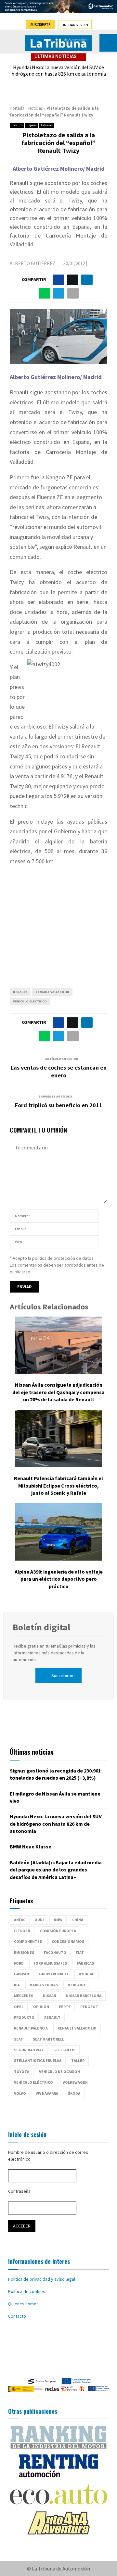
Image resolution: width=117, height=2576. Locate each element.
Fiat (80, 1952)
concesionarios (68, 1941)
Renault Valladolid (52, 992)
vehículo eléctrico (30, 1001)
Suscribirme (63, 1675)
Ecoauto (17, 125)
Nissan (50, 1996)
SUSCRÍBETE (40, 25)
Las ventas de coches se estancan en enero (59, 1071)
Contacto (17, 2316)
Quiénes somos (23, 2304)
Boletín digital (41, 1627)
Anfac (20, 1920)
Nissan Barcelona (84, 1996)
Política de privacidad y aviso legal (42, 2279)
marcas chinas (44, 1985)
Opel (19, 2007)
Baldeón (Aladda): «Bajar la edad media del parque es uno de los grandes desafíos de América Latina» (56, 1870)
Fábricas (47, 125)
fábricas (85, 1963)
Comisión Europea (58, 1931)
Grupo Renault (54, 1974)
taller (78, 2061)
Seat (19, 2039)
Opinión (41, 2007)
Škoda (74, 2093)
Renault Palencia (31, 2028)
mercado (76, 1985)
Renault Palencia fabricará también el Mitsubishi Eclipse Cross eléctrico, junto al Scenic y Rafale (58, 1485)
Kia (17, 1985)
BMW (58, 1920)
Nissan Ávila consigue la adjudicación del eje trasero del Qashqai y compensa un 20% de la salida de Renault (58, 1392)
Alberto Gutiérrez (32, 263)
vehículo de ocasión (59, 2072)
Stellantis (64, 2050)
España (32, 125)
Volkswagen (75, 2082)
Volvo (20, 2093)
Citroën (22, 1931)
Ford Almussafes (50, 1963)
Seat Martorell (48, 2039)
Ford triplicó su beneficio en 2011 (59, 1105)
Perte (65, 2007)
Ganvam (22, 1974)
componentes (28, 1941)
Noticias (35, 108)
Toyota (22, 2072)
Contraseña (19, 2191)
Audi (39, 1920)
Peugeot (89, 2007)
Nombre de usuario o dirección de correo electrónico (48, 2156)
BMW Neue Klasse (31, 1846)
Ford (19, 1963)
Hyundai (87, 1974)
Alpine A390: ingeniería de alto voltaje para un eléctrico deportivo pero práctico (59, 1579)
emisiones (24, 1952)
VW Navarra (47, 2093)
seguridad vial (29, 2050)
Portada (17, 108)
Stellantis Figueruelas (38, 2061)
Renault (20, 992)
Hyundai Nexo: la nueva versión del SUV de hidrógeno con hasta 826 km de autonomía (59, 71)
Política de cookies (27, 2291)
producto (24, 2017)
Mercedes (24, 1996)
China (78, 1920)
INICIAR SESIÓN (76, 25)
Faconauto (55, 1952)
